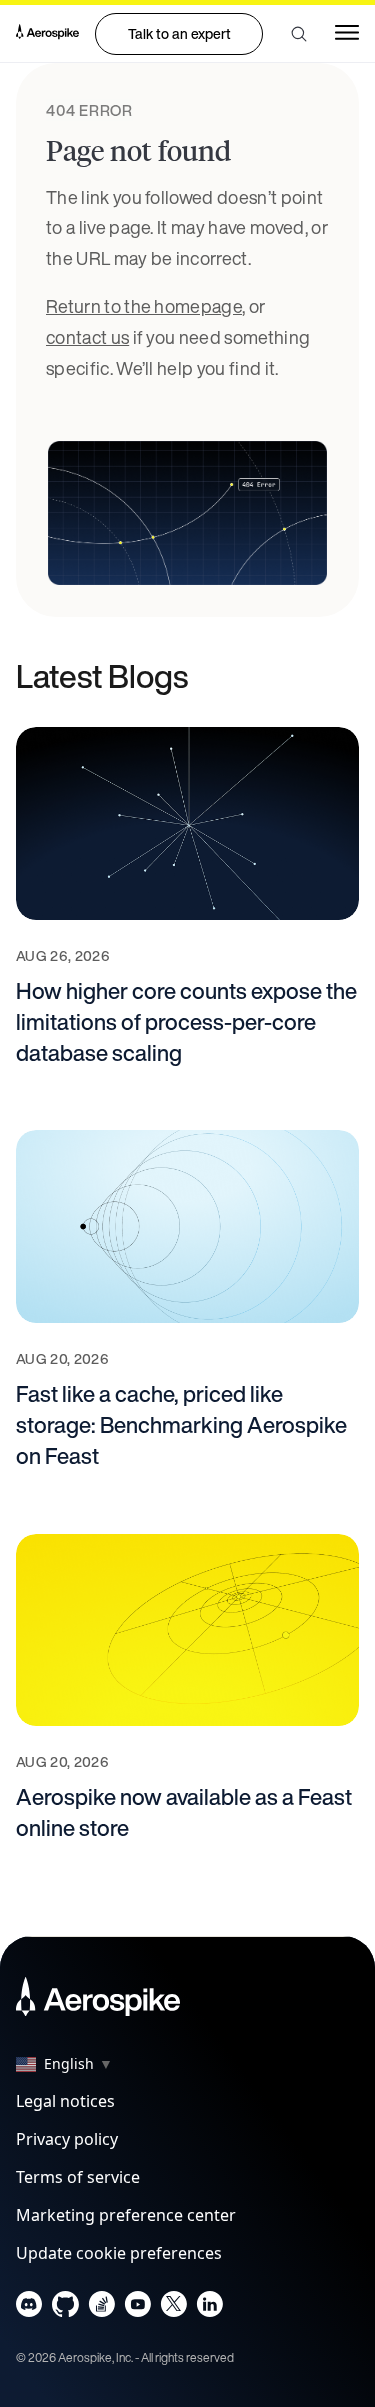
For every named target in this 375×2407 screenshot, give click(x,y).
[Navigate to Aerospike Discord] (29, 2308)
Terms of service (78, 2177)
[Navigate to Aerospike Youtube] (137, 2308)
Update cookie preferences (119, 2253)
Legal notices (65, 2101)
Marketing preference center (126, 2215)
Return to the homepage (144, 306)
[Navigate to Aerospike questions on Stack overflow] (101, 2308)
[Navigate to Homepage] (47, 34)
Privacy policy (67, 2139)
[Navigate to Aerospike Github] (65, 2308)
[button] (299, 34)
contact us (87, 337)
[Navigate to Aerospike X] (173, 2308)
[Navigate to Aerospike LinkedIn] (209, 2308)
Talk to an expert (179, 33)
